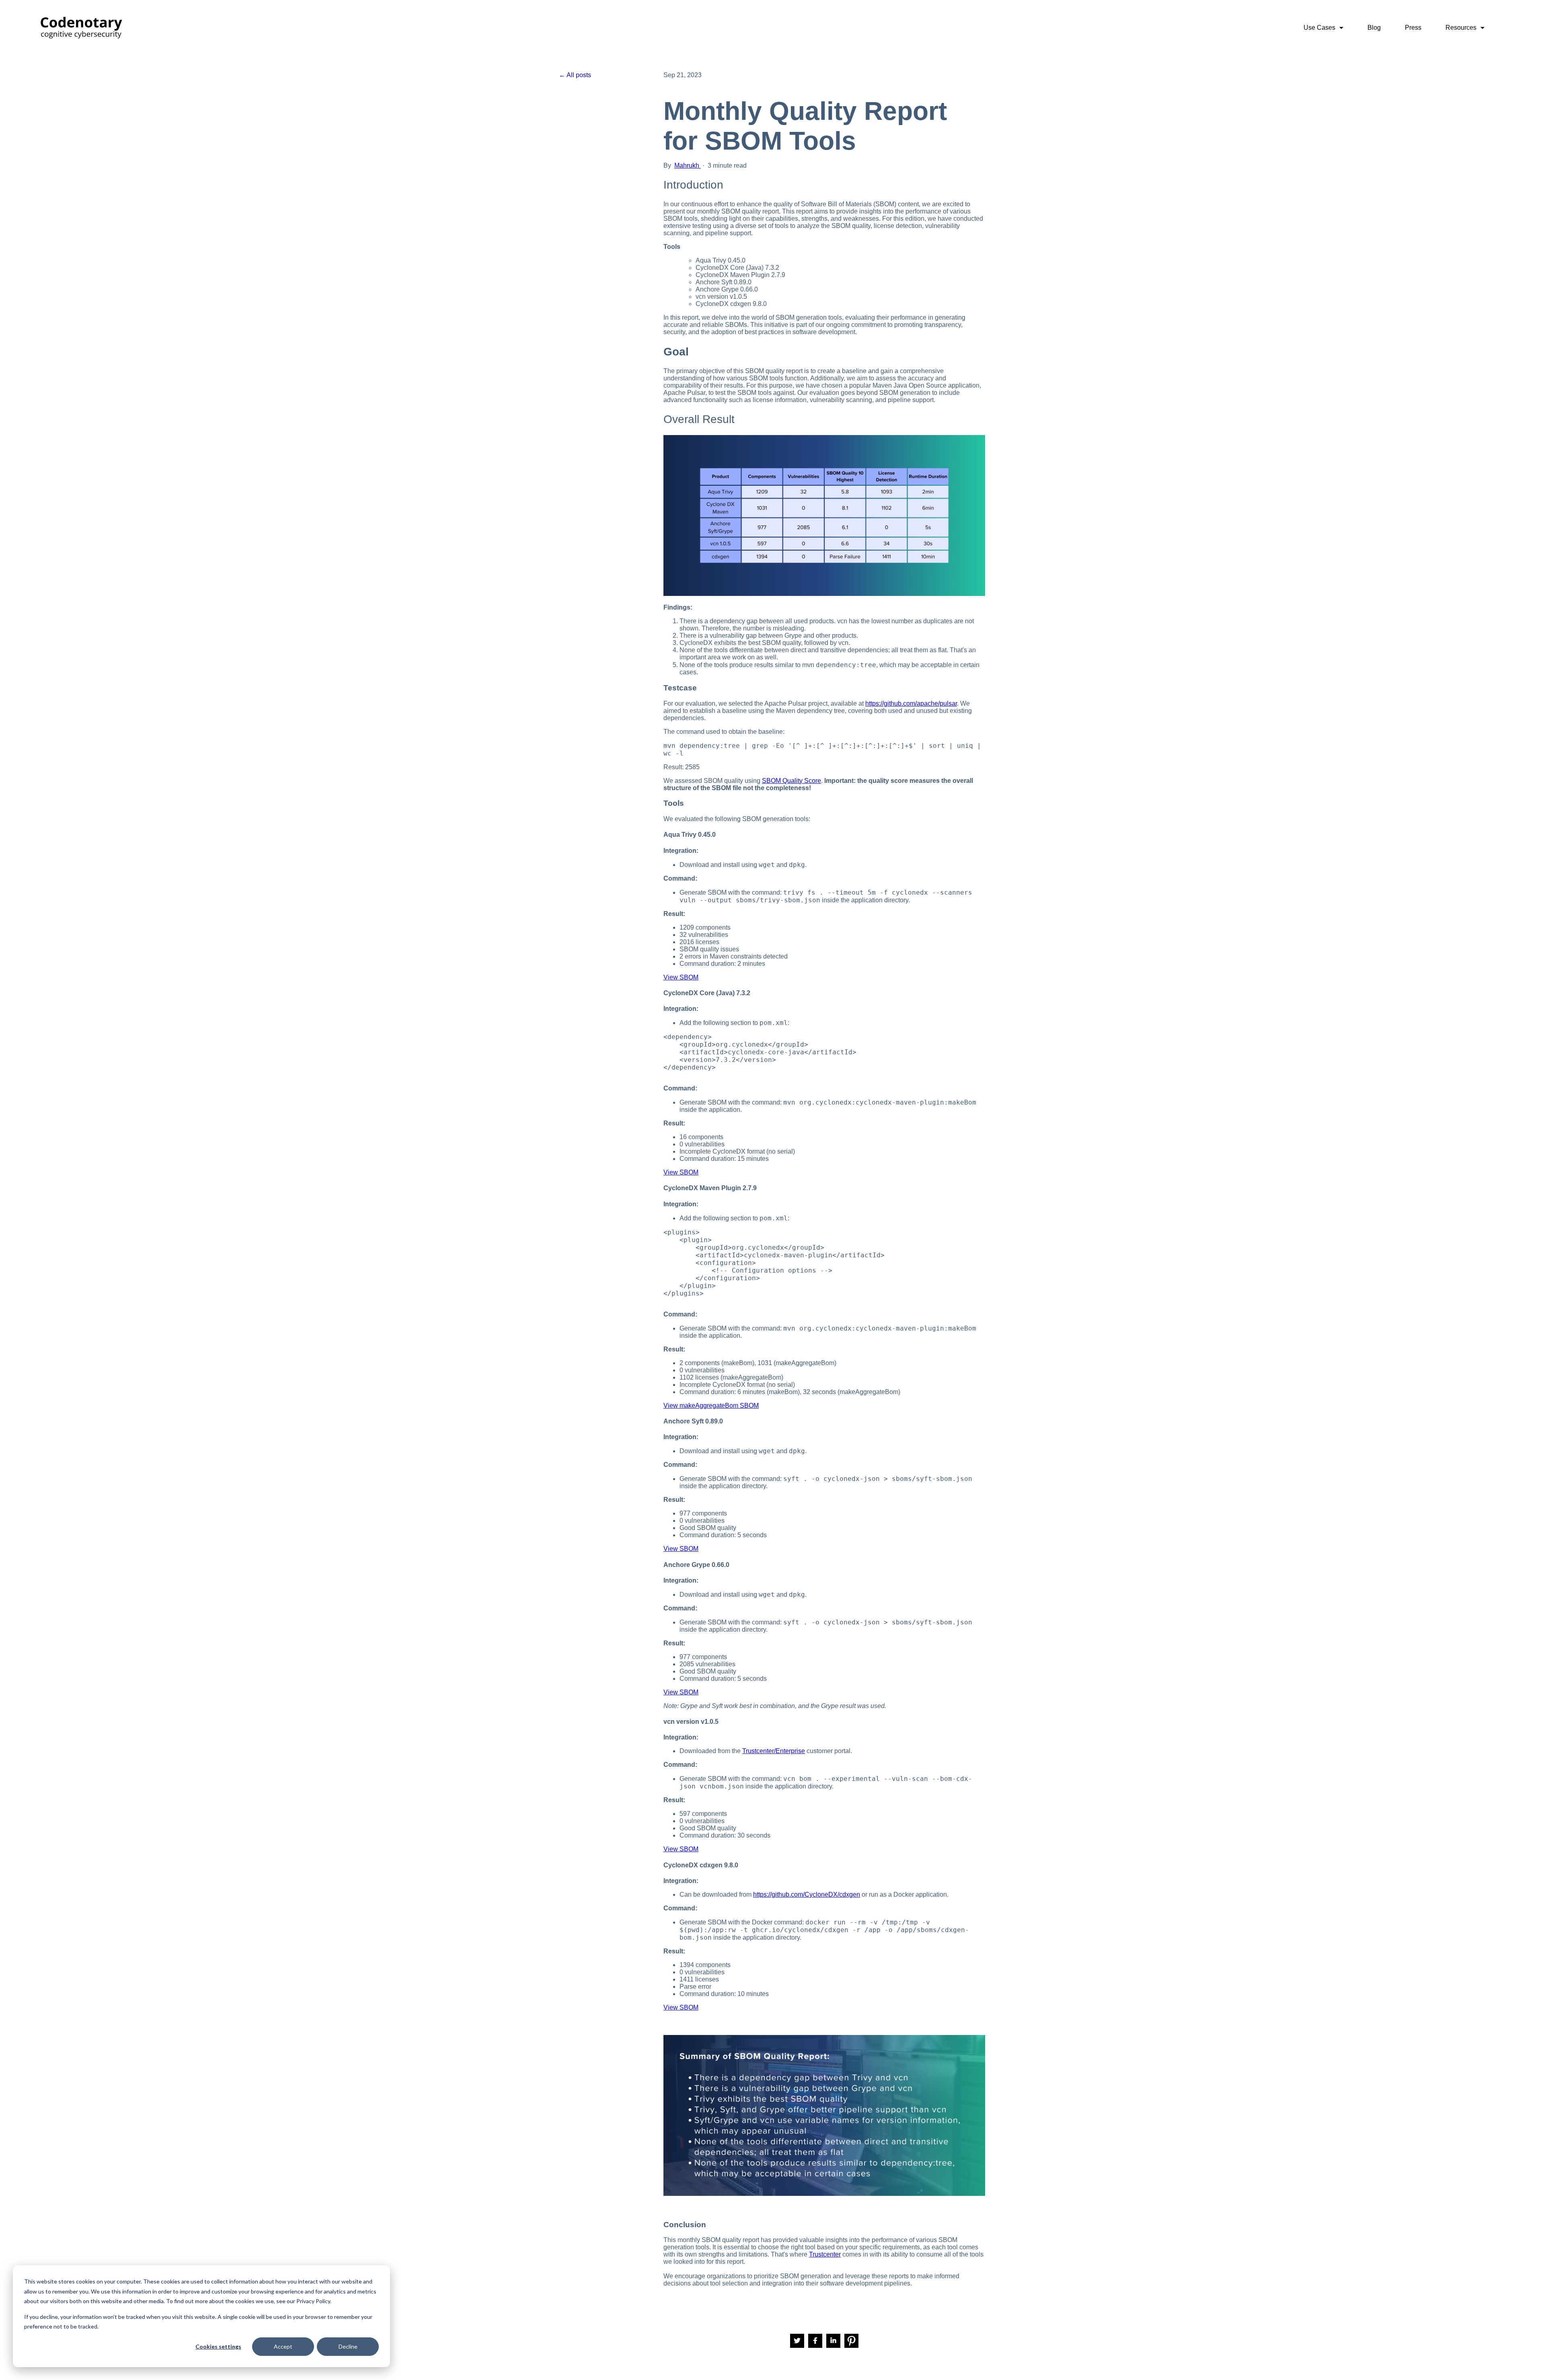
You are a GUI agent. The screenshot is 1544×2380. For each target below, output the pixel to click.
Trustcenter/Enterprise (774, 1751)
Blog (1374, 28)
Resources (1462, 28)
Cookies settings (218, 2346)
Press (1413, 28)
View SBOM (681, 977)
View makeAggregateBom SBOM (711, 1406)
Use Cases (1320, 28)
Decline (348, 2346)
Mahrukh (688, 165)
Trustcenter (825, 2254)
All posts (579, 75)
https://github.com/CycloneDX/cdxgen (807, 1894)
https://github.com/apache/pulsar (911, 703)
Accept (283, 2346)
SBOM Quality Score (792, 781)
